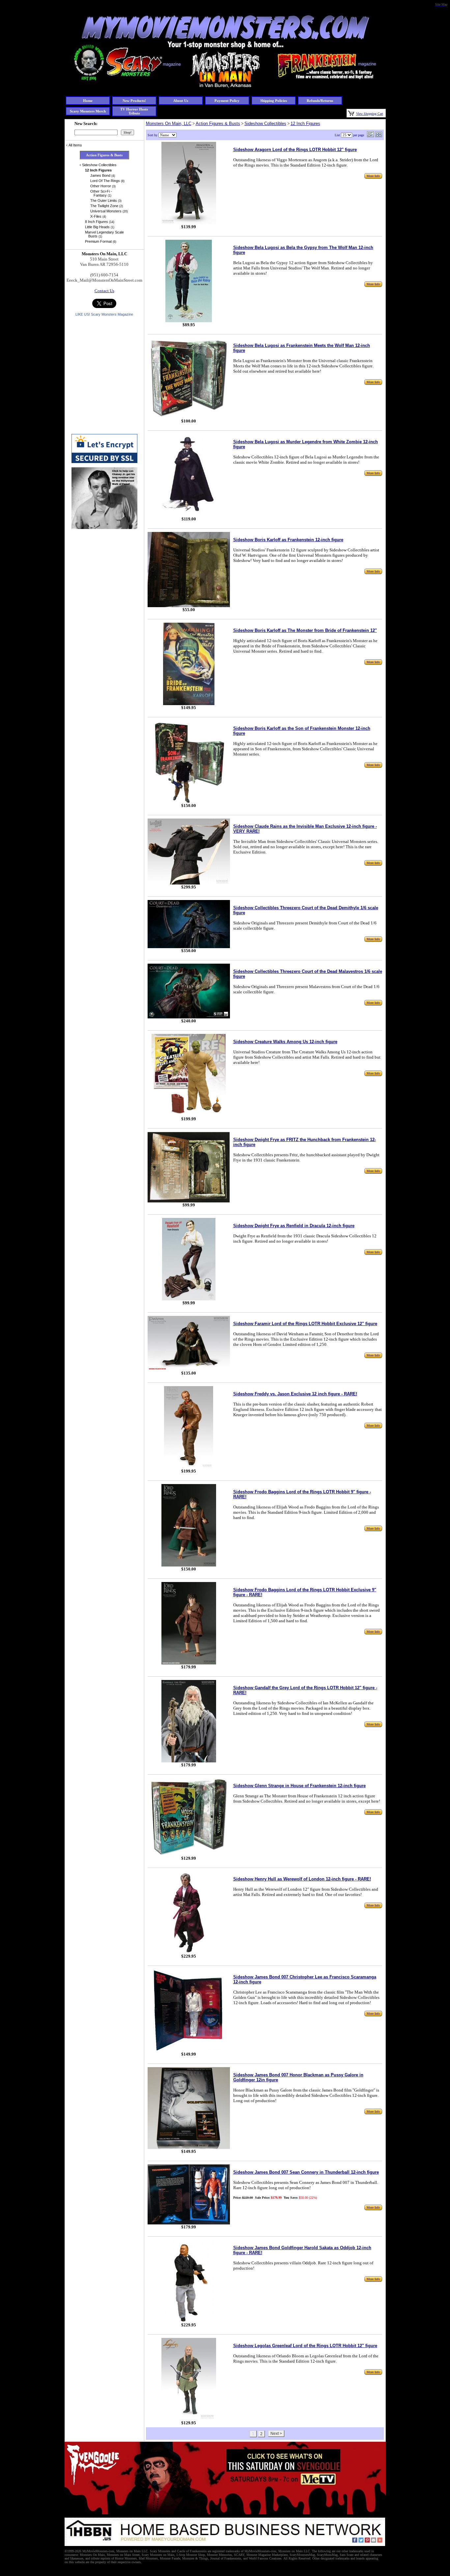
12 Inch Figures (305, 124)
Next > (276, 2434)
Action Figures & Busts (218, 124)
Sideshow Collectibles (265, 124)
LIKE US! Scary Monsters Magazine (104, 314)
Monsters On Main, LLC (169, 124)
